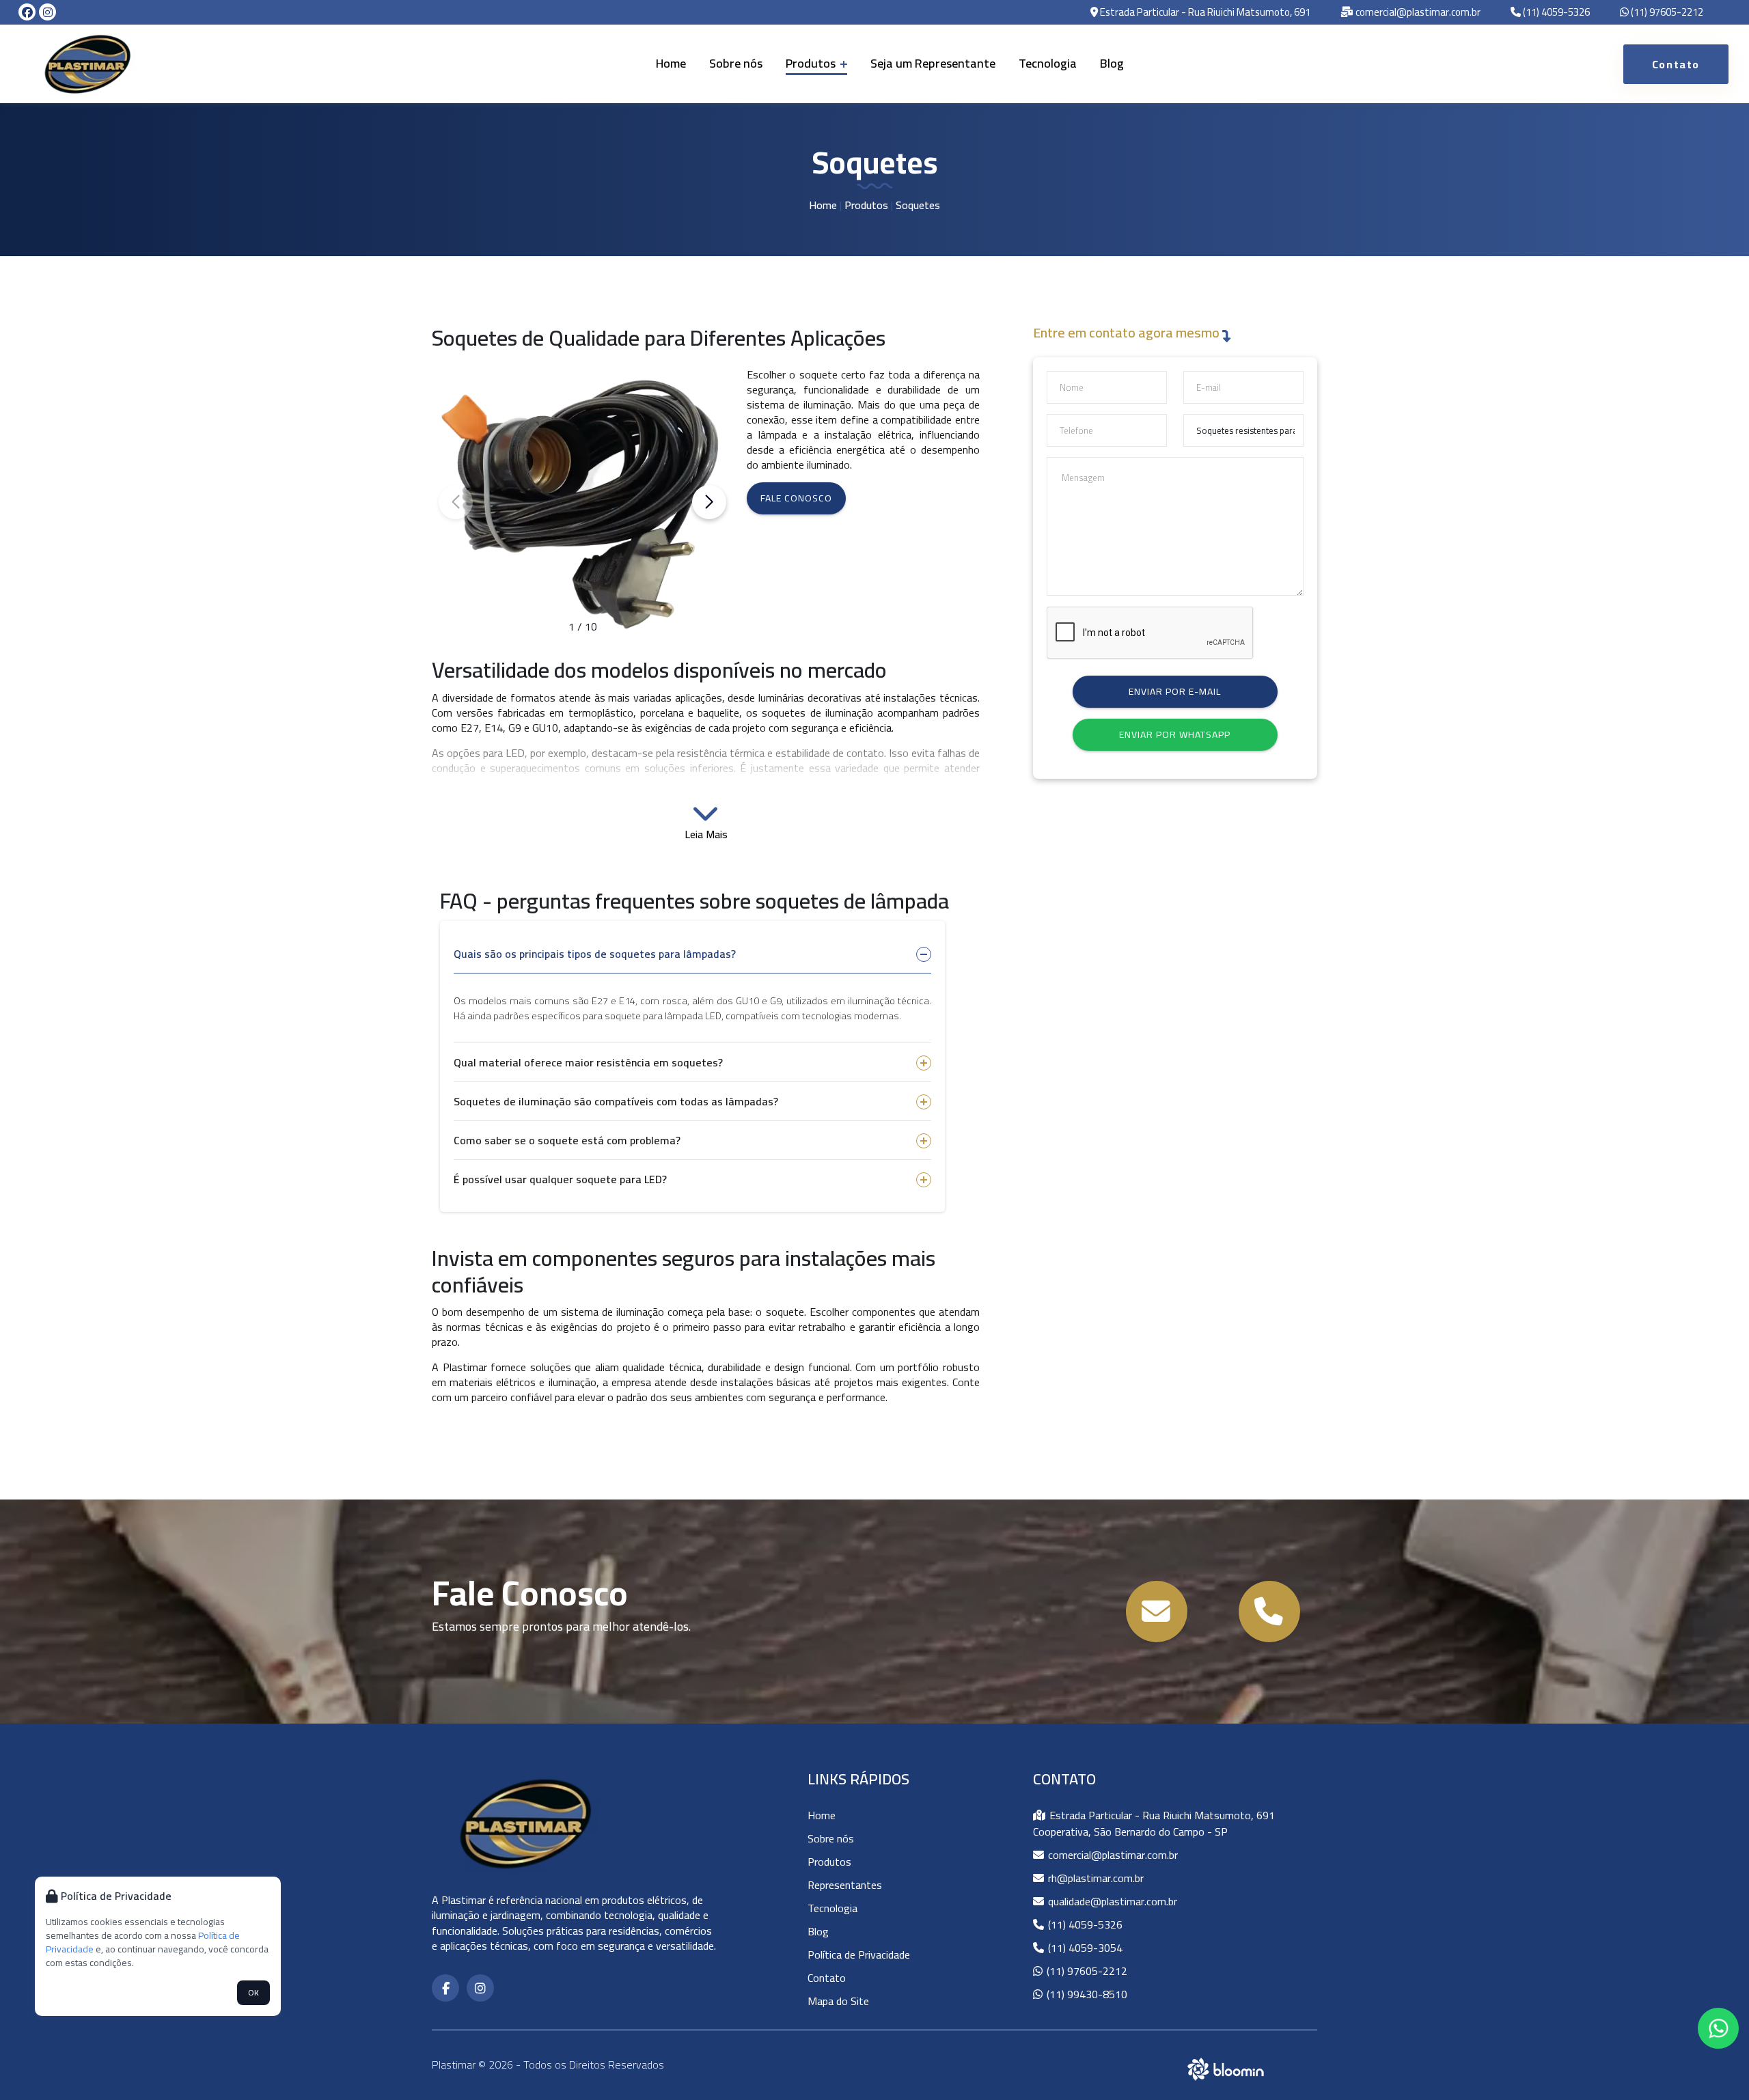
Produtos (812, 63)
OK (253, 1992)
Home (671, 63)
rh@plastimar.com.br (1094, 1878)
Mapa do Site (838, 2001)
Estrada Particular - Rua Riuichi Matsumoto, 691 (1204, 13)
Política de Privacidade (859, 1954)
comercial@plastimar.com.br (1417, 13)
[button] (709, 502)
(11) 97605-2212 (1666, 13)
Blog (1112, 63)
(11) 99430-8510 (1086, 1994)
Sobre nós (736, 63)
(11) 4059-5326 (1555, 13)
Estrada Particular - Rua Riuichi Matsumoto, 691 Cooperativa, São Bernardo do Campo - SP (1154, 1823)
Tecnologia (1048, 63)
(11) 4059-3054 (1084, 1948)
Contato (827, 1978)
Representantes (845, 1885)
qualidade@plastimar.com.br (1111, 1901)
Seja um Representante (933, 63)
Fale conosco (796, 498)
